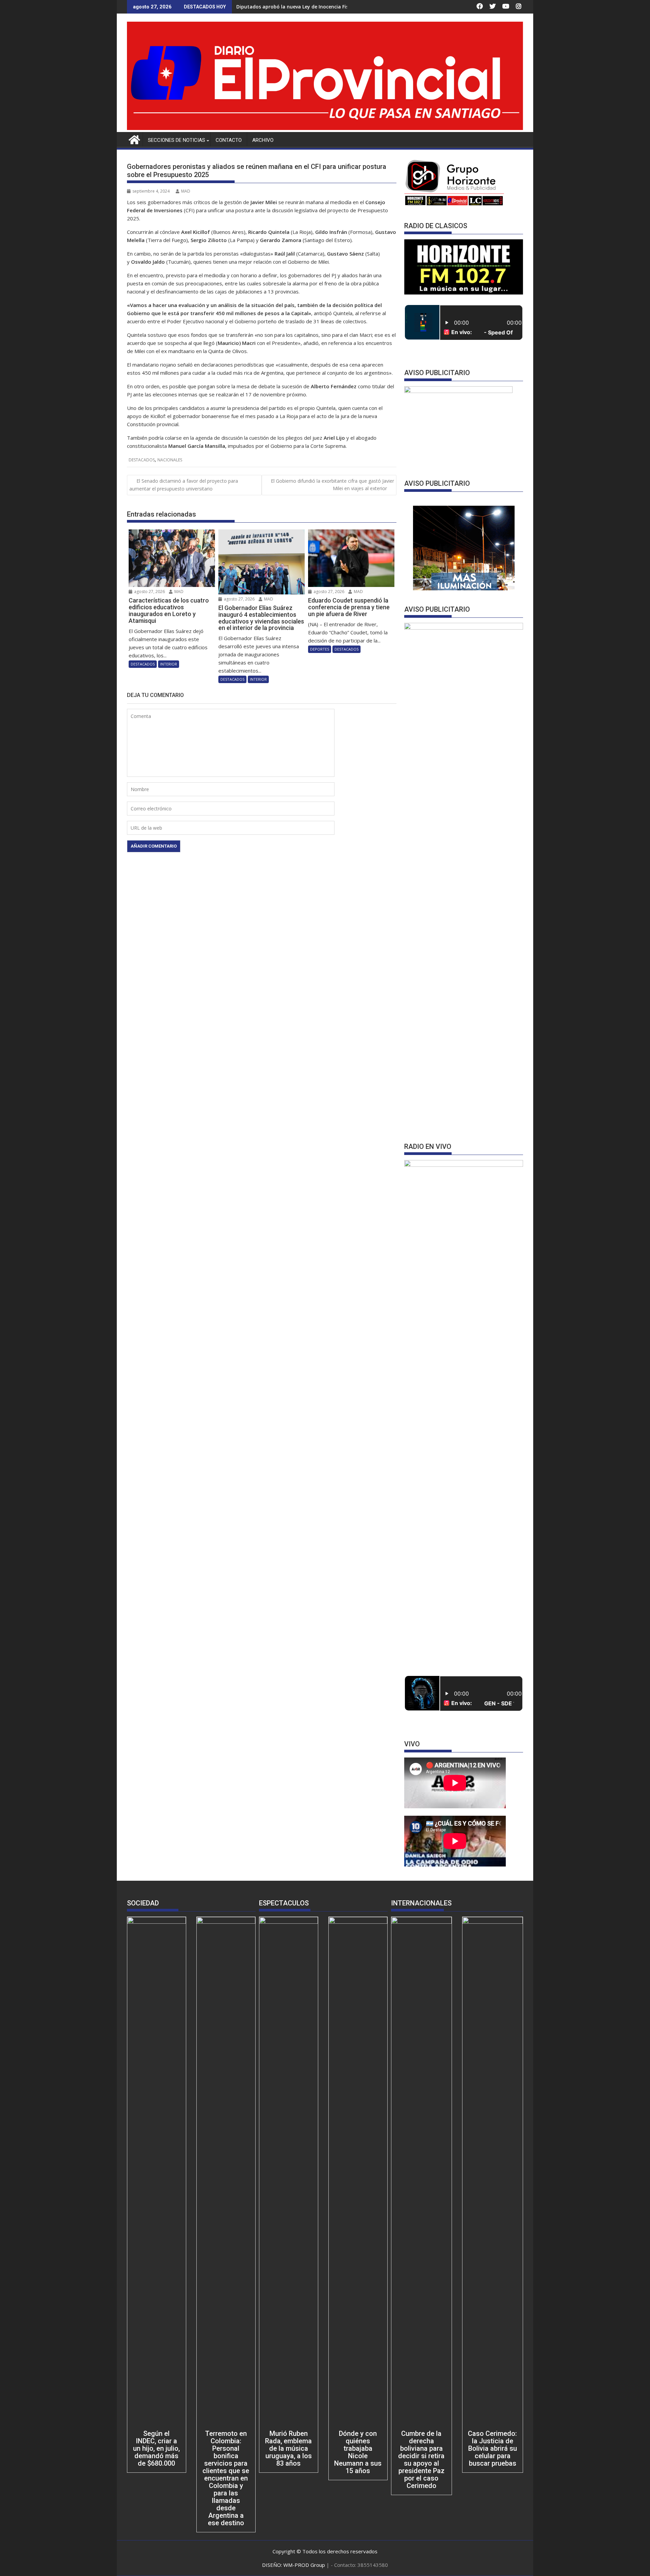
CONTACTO (229, 140)
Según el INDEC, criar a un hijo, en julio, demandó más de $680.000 (156, 2448)
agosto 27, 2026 (149, 592)
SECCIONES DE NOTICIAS (177, 140)
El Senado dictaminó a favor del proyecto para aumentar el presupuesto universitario (184, 485)
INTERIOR (169, 664)
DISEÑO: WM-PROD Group (294, 2565)
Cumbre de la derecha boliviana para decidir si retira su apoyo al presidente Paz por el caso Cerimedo (421, 2460)
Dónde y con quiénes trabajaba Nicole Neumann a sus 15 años (358, 2452)
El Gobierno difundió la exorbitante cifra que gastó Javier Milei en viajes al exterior (332, 485)
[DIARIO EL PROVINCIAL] (325, 128)
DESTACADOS (142, 460)
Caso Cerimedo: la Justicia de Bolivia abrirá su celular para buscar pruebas (492, 2448)
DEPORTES (320, 649)
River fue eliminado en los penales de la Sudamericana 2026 (307, 7)
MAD (186, 191)
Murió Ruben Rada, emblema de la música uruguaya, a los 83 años (288, 2448)
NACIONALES (170, 460)
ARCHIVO (263, 140)
